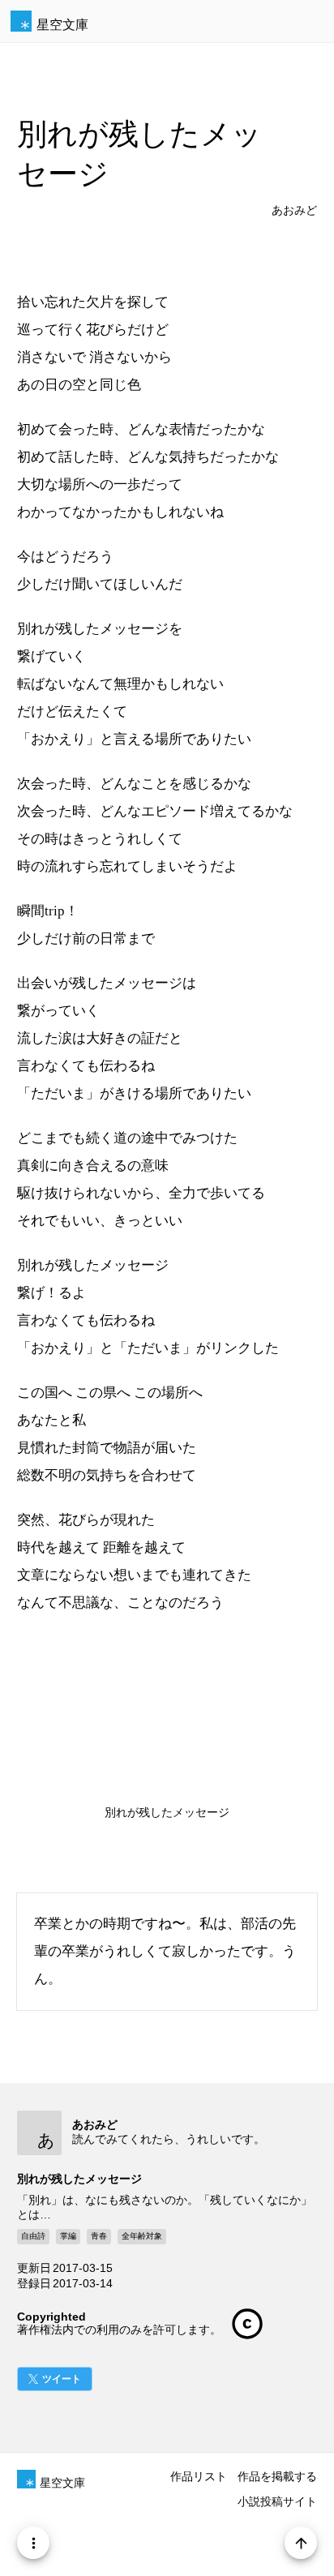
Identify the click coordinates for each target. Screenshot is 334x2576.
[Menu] (33, 2543)
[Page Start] (301, 2543)
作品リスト (199, 2476)
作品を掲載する (277, 2476)
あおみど (294, 210)
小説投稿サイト (277, 2501)
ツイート (62, 2379)
